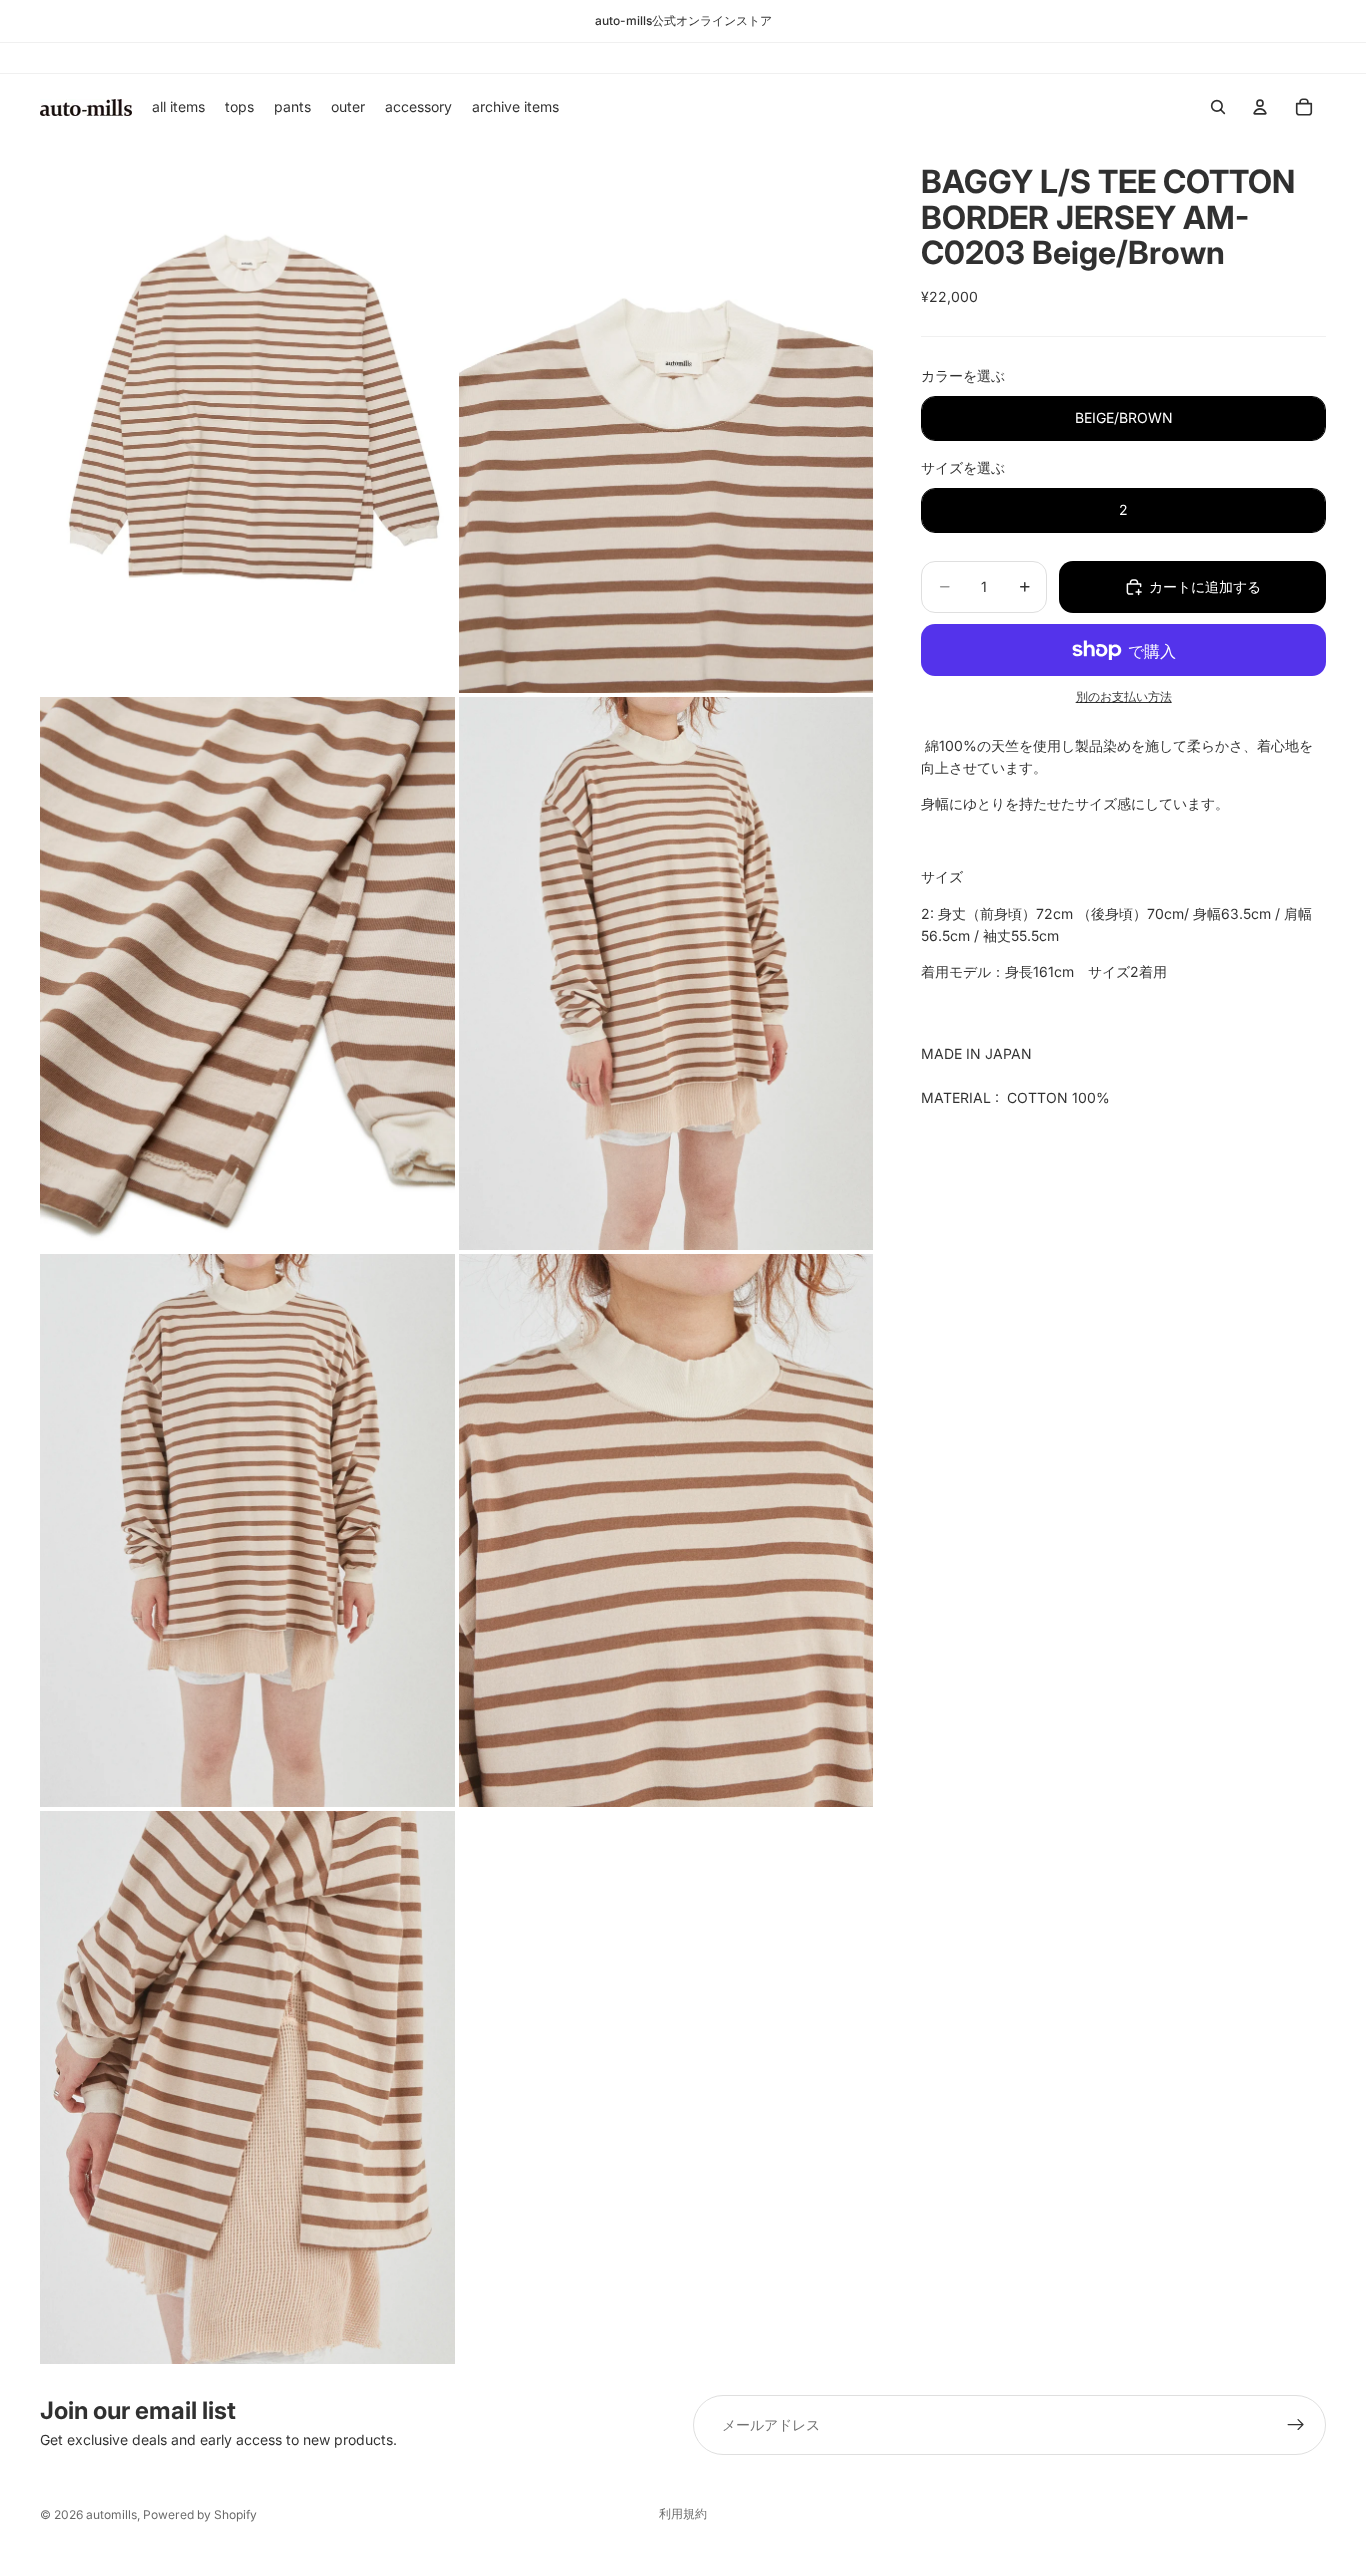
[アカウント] (1260, 107)
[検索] (1218, 107)
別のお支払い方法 (1124, 697)
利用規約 (683, 2513)
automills (111, 2514)
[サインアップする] (1296, 2425)
